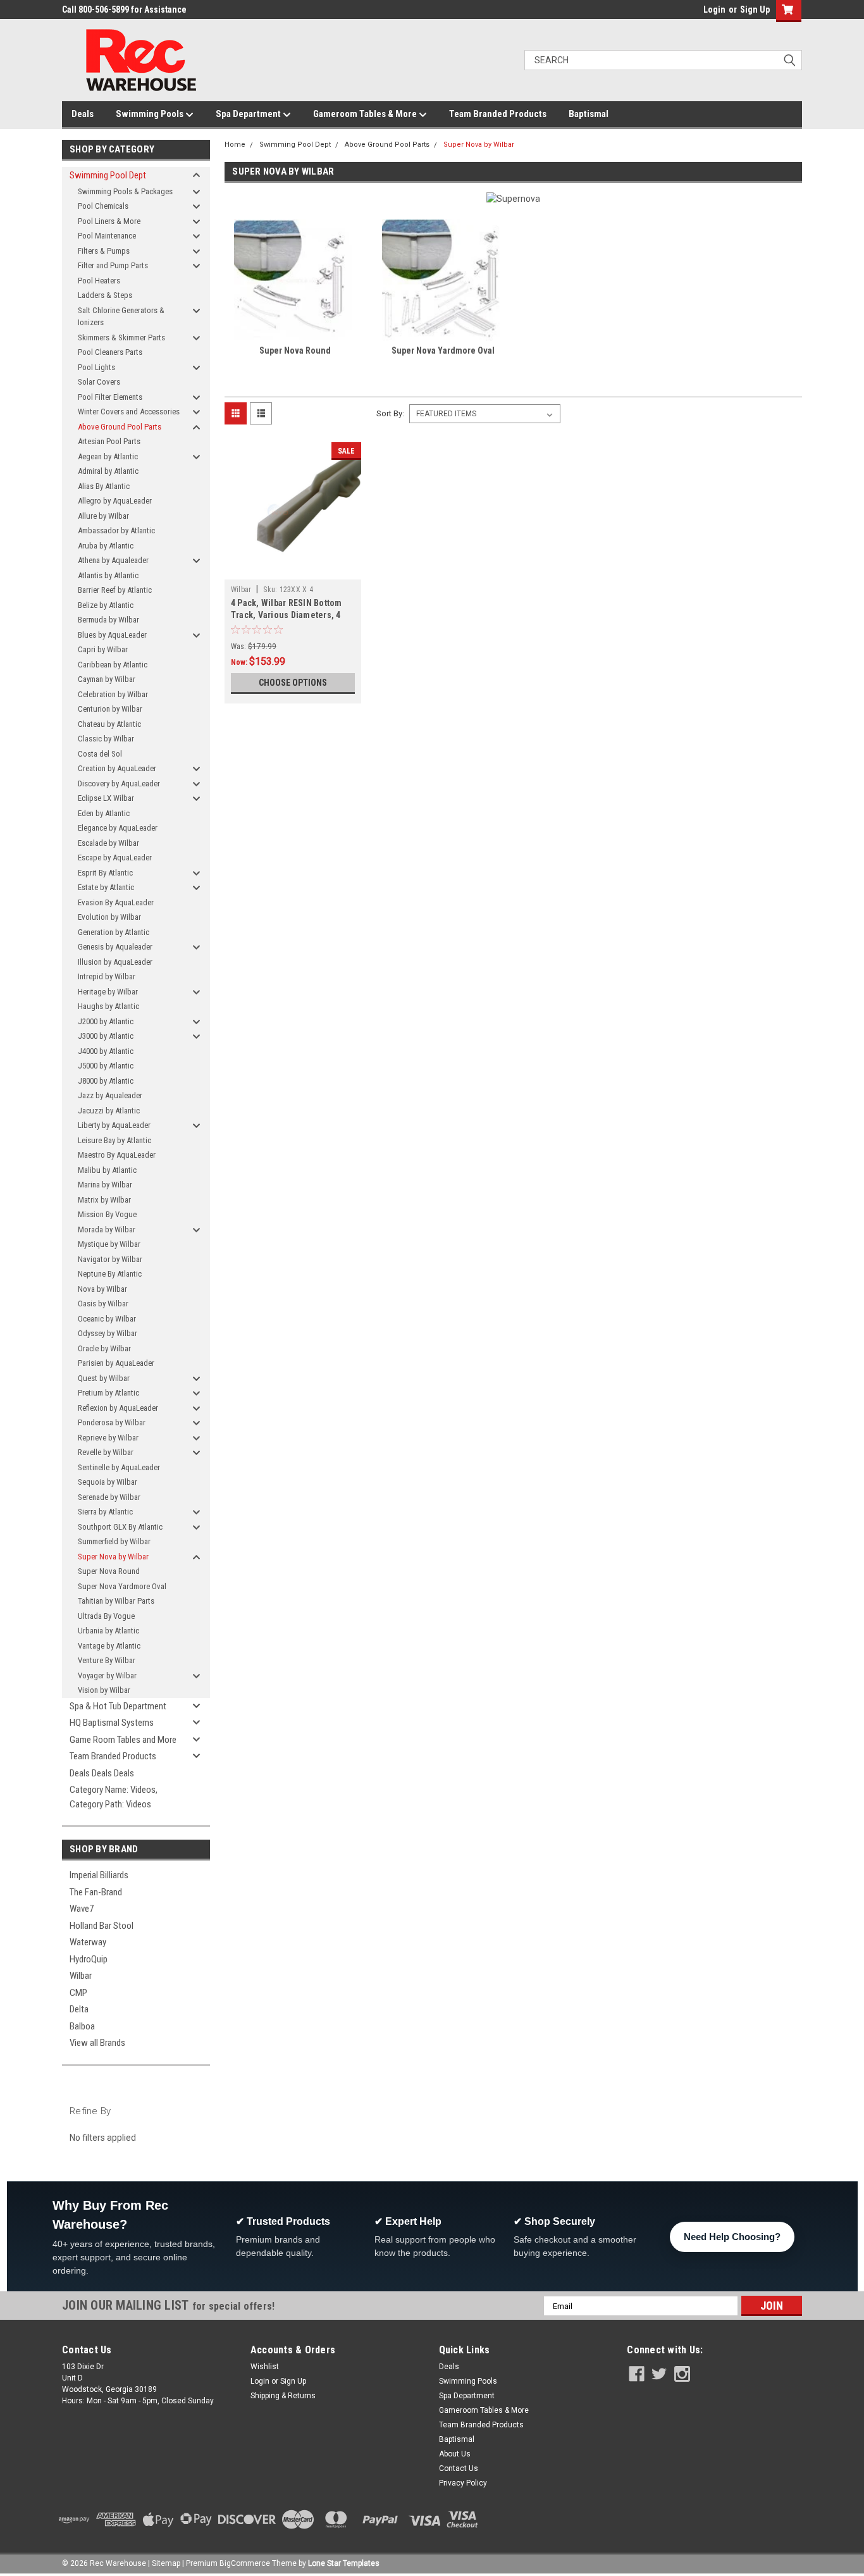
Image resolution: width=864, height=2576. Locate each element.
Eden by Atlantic (104, 813)
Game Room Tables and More (123, 1740)
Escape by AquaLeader (115, 858)
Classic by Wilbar (106, 739)
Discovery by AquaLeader (119, 783)
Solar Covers (99, 382)
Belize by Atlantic (106, 605)
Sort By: (390, 413)
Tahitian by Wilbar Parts (116, 1601)
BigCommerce (245, 2563)
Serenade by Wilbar (109, 1497)
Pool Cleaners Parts (110, 352)
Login (714, 9)
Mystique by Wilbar (109, 1244)
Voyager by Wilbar (107, 1675)
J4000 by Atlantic (106, 1051)
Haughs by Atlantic (108, 1006)
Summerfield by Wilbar (114, 1541)
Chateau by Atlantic (109, 724)
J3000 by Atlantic (106, 1036)
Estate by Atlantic (106, 887)
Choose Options (293, 683)
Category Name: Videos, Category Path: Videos (114, 1797)
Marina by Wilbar (105, 1185)
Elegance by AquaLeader (118, 828)
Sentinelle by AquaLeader (119, 1467)
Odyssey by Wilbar (108, 1333)
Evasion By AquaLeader (116, 902)
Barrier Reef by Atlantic (115, 590)
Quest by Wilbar (104, 1378)
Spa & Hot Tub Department (118, 1706)
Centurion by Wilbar (110, 709)
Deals (83, 114)
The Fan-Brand (96, 1892)
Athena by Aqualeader (113, 560)
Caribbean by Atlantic (113, 665)
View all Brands (97, 2043)
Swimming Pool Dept (108, 175)
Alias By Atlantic (104, 486)
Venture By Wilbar (107, 1660)
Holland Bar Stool (102, 1926)
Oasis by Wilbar (103, 1303)
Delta (79, 2009)
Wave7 (82, 1909)
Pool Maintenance (107, 236)
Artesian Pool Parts (109, 441)
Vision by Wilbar (104, 1690)
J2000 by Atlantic (106, 1021)
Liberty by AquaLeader (114, 1125)
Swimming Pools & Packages (125, 191)
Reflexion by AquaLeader (118, 1408)
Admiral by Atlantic (108, 471)
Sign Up (755, 9)
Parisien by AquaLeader (116, 1363)
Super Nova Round (109, 1571)
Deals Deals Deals (102, 1773)
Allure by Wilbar (103, 516)
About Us (455, 2454)
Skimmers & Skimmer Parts (121, 337)
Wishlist (265, 2367)
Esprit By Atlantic (105, 873)
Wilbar (81, 1976)
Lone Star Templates (344, 2563)
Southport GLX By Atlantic (120, 1527)
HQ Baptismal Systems (112, 1723)
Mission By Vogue (107, 1214)
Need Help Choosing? (732, 2237)
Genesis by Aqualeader (115, 947)
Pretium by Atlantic (108, 1393)
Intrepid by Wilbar (107, 976)
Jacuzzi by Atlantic (109, 1111)
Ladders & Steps (105, 295)
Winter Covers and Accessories (129, 412)
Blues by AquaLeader (112, 635)
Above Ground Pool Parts (120, 427)
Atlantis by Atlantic (108, 575)
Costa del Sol (100, 754)
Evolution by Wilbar (109, 917)
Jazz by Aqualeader (110, 1095)
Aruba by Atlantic (106, 546)
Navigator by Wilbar (110, 1259)
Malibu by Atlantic (107, 1170)
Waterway (88, 1942)
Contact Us (459, 2468)
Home (235, 145)
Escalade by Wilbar (108, 843)
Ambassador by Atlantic (116, 530)
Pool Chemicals (103, 206)
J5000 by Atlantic (106, 1066)
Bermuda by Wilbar (108, 620)
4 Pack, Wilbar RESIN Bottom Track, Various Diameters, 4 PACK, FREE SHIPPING (287, 615)
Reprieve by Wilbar (108, 1438)
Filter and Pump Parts (113, 265)
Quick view (293, 570)
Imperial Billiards (99, 1875)
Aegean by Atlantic (108, 456)
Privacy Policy (463, 2483)
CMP (78, 1993)
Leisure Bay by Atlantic (114, 1140)
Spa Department (249, 114)
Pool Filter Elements (110, 397)
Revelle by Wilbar (106, 1452)
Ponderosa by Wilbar (112, 1422)
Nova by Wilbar (102, 1289)
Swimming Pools (151, 114)
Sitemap (166, 2563)
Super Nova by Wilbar (113, 1557)
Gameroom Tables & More (366, 114)
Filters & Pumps (104, 251)
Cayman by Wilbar (107, 679)
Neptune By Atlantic (110, 1274)
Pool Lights (96, 367)
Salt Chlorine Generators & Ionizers (121, 317)
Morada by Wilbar (107, 1229)
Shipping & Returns (283, 2396)
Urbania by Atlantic (108, 1631)
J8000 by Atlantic (106, 1081)
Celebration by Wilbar (113, 694)
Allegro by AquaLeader (115, 501)
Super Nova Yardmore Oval (122, 1586)
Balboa (82, 2026)
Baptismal (589, 114)
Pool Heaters (99, 281)
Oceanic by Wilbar (107, 1319)
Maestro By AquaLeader (117, 1155)
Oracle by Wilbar (104, 1348)
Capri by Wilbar (103, 649)
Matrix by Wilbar (104, 1200)
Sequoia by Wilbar (108, 1482)
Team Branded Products (498, 114)
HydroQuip (89, 1959)
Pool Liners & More (109, 221)
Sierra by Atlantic (105, 1512)
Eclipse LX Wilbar (106, 798)
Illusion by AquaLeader (115, 962)
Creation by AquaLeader (117, 768)
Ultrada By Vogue (106, 1616)
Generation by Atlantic (114, 932)
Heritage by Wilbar (108, 992)
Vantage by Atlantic (109, 1646)
